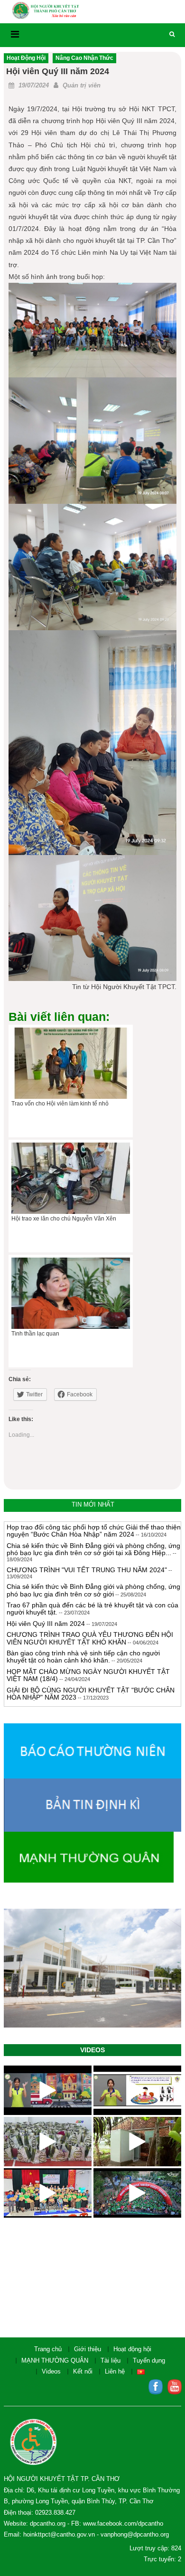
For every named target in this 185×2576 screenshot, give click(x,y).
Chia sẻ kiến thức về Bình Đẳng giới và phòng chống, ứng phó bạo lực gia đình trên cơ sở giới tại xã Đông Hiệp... (93, 1540)
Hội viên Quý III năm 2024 (46, 1615)
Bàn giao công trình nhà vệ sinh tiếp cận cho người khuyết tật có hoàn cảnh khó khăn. (83, 1648)
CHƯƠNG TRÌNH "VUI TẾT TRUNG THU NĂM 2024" (87, 1561)
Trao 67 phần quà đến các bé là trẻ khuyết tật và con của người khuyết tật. (92, 1600)
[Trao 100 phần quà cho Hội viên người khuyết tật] (48, 2142)
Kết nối (83, 2371)
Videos (51, 2371)
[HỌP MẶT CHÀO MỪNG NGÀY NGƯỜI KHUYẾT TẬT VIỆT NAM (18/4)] (48, 2193)
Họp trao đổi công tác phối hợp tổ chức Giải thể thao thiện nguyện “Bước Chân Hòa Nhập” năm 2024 (94, 1522)
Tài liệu (111, 2360)
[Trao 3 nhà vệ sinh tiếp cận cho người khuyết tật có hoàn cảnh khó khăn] (137, 2142)
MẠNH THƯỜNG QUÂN (55, 2360)
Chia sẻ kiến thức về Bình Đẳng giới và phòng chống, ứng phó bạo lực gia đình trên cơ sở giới (93, 1581)
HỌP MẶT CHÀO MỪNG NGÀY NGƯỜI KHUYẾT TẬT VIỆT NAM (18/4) (88, 1666)
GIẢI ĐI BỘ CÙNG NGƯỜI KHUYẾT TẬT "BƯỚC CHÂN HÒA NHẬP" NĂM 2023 (91, 1685)
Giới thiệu (88, 2349)
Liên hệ (115, 2371)
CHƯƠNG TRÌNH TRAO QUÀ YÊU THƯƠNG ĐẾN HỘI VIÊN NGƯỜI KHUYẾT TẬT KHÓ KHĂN (90, 1629)
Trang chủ (48, 2349)
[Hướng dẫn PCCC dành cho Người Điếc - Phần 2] (48, 2090)
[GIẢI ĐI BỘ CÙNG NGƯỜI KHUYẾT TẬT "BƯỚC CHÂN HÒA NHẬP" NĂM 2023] (137, 2193)
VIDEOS (92, 2050)
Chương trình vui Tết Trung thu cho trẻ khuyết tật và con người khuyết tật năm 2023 (91, 1703)
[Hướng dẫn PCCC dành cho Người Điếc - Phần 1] (137, 2090)
